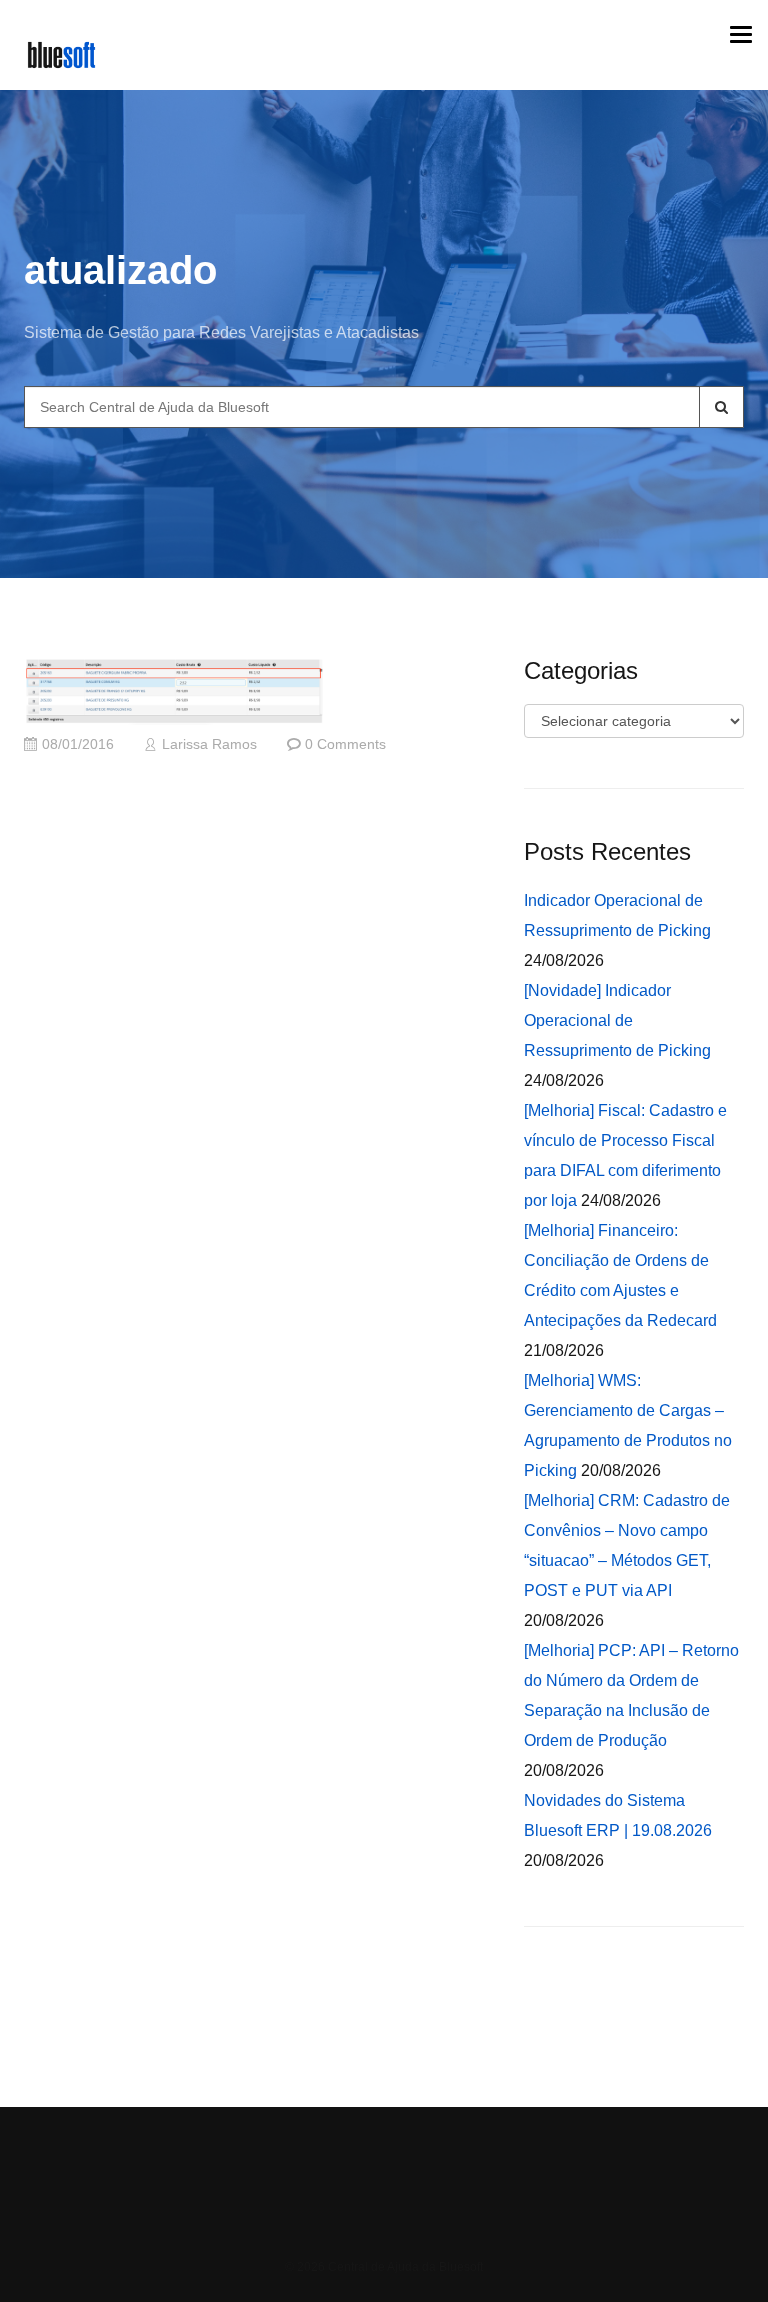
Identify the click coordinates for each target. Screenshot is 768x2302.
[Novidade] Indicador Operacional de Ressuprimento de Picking (617, 1020)
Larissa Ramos (209, 744)
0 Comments (345, 744)
